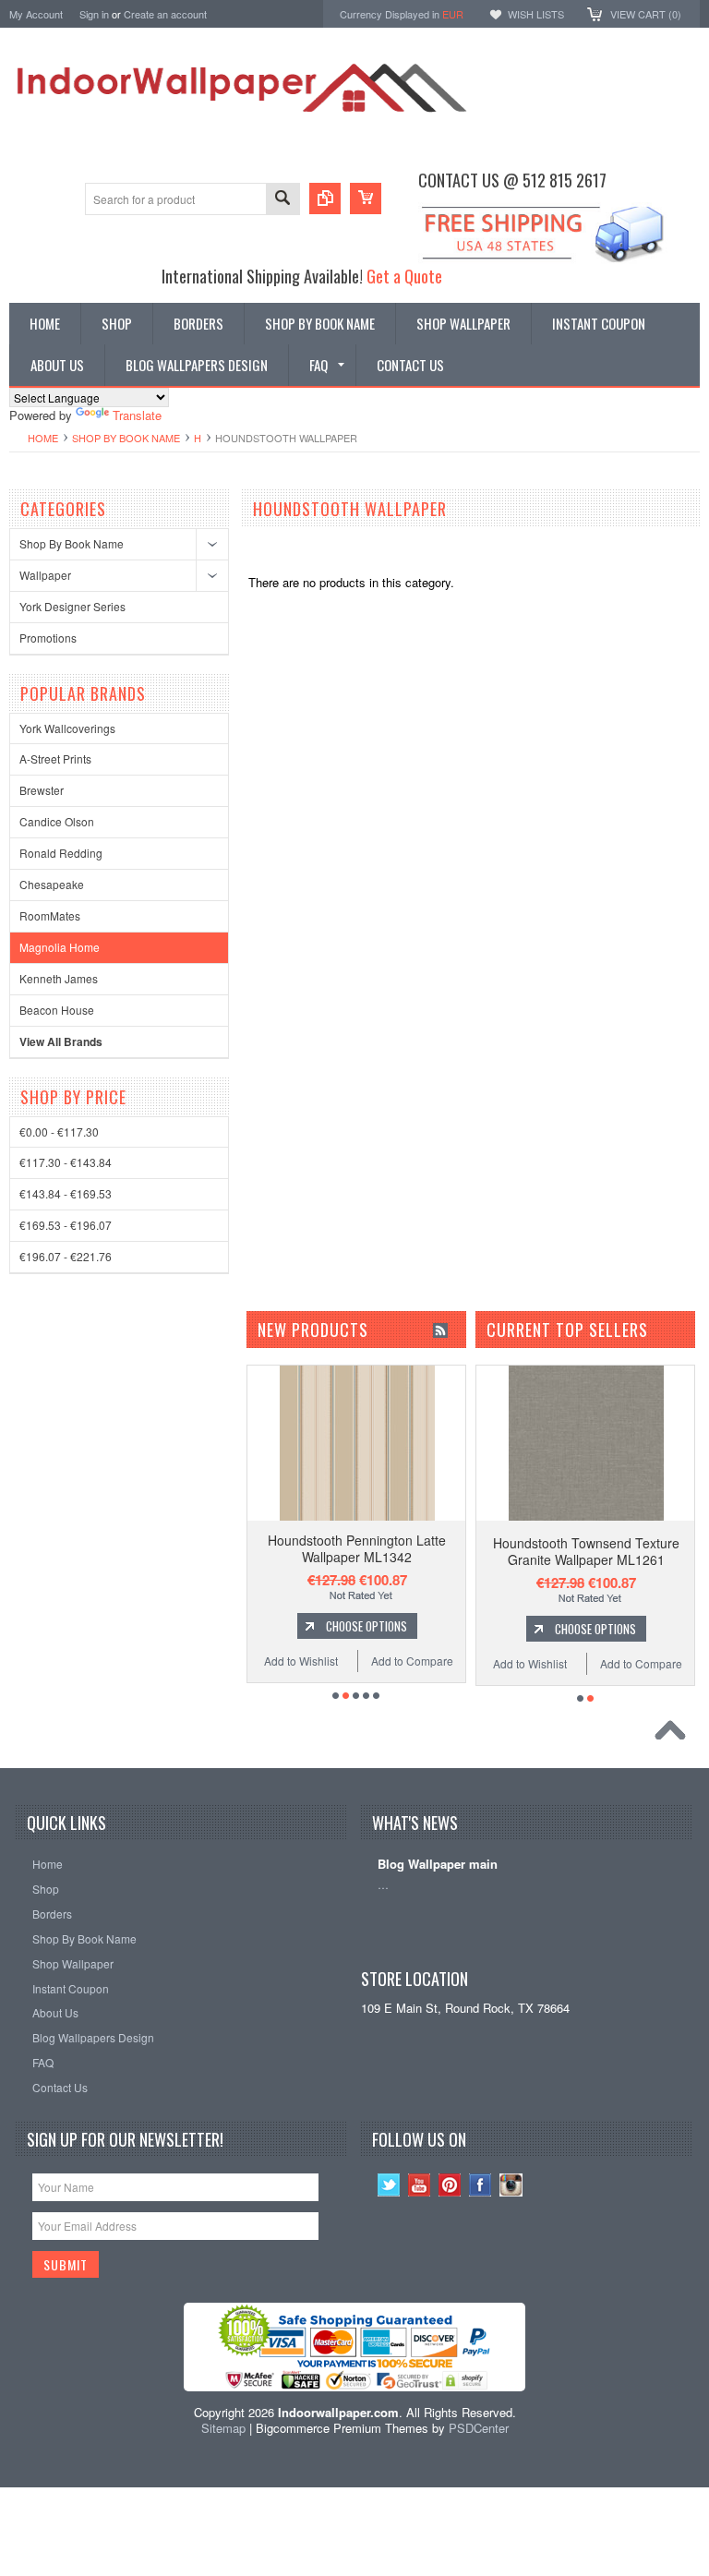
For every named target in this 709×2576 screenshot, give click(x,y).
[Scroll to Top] (675, 1735)
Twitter (389, 2185)
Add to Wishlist (369, 1661)
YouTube (420, 2185)
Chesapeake (52, 884)
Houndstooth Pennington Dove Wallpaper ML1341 (425, 1548)
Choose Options (434, 1626)
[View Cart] (366, 199)
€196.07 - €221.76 (66, 1256)
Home (43, 438)
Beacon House (57, 1010)
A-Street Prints (55, 758)
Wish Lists (536, 14)
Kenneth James (59, 978)
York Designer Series (72, 606)
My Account (36, 14)
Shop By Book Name (126, 438)
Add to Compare (263, 1661)
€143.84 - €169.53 (66, 1193)
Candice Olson (57, 821)
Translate (137, 415)
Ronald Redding (61, 853)
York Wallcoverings (67, 728)
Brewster (42, 790)
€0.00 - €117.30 (59, 1132)
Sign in (94, 14)
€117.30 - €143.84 (66, 1162)
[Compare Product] (325, 199)
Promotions (48, 638)
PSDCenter (479, 2428)
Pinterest (450, 2185)
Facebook (481, 2185)
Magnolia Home (60, 947)
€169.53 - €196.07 (66, 1225)
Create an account (165, 14)
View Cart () (646, 14)
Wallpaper (45, 575)
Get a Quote (404, 276)
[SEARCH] (282, 200)
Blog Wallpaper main (438, 1865)
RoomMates (50, 915)
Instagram (511, 2185)
